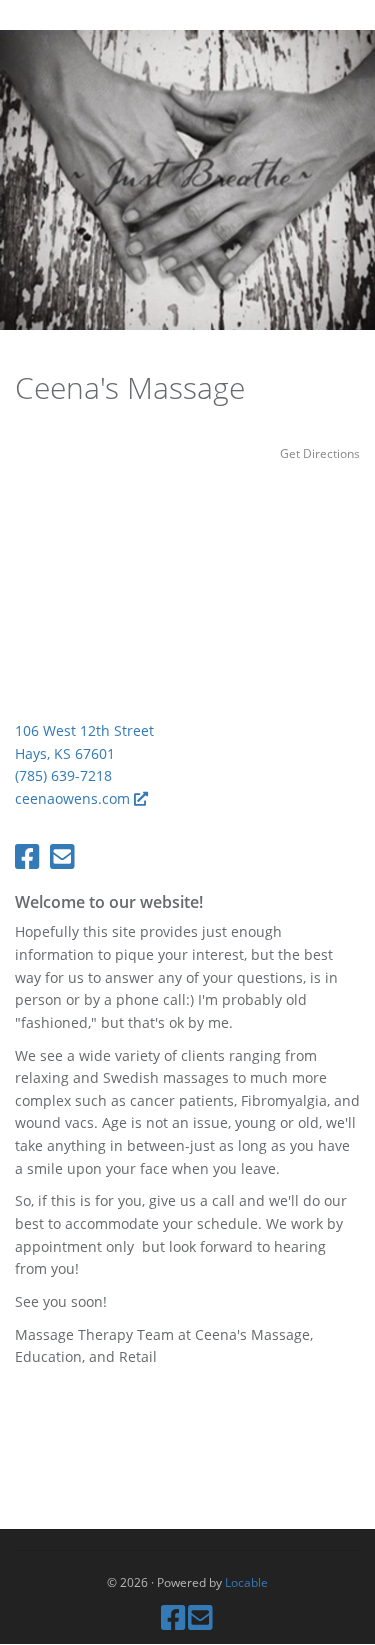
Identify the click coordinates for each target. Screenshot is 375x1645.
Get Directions (320, 453)
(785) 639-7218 (63, 775)
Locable (246, 1582)
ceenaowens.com (74, 798)
